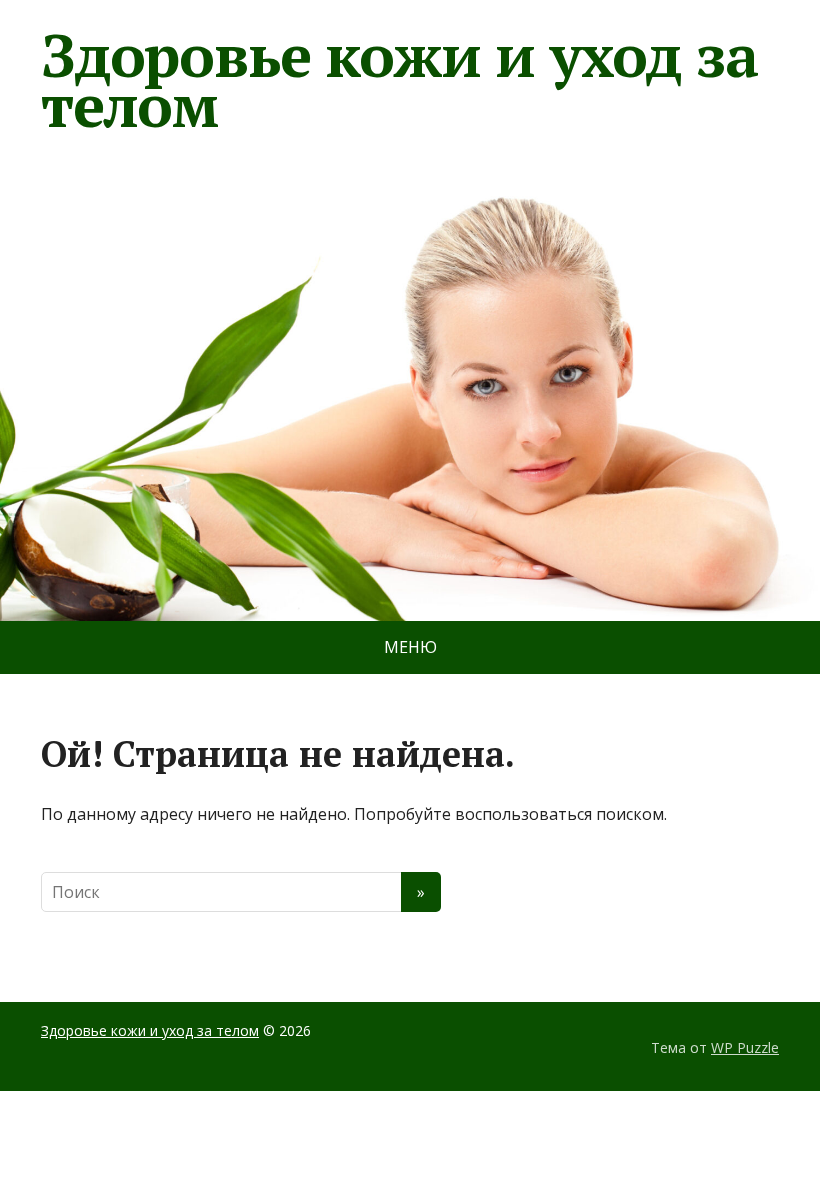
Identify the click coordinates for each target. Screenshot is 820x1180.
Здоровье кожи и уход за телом (399, 80)
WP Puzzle (745, 1047)
